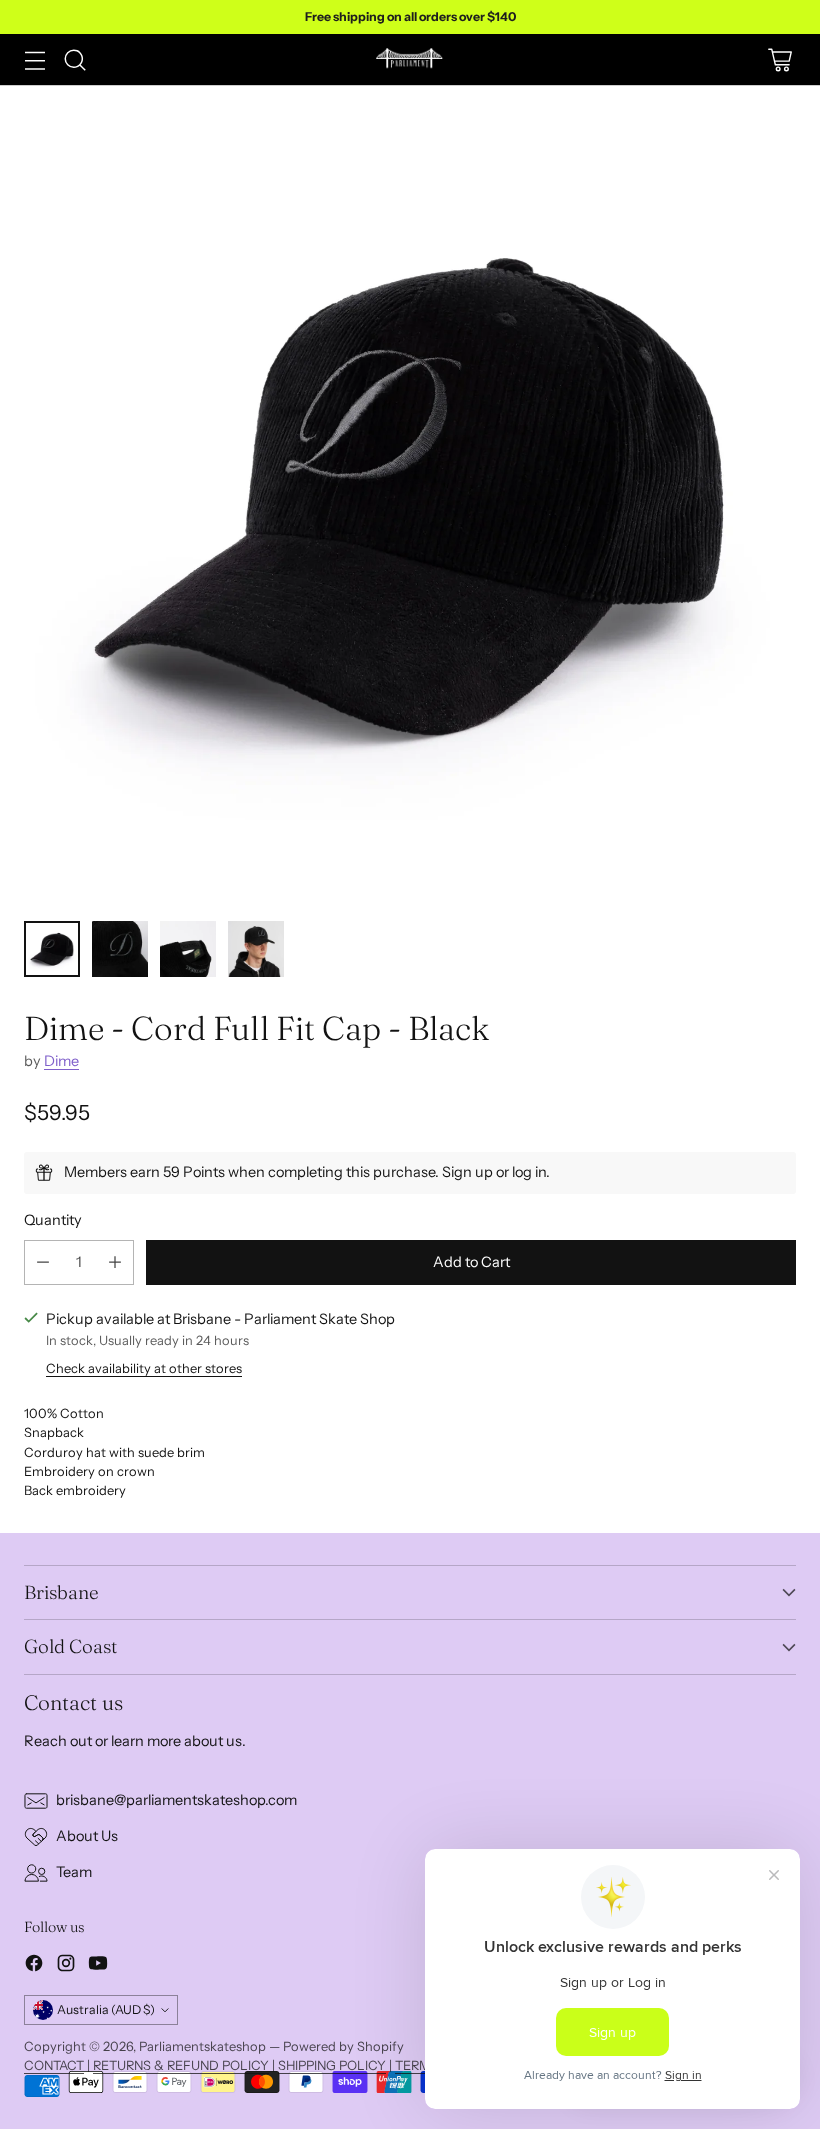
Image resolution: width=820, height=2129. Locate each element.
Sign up (467, 1172)
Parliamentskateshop (202, 2046)
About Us (87, 1836)
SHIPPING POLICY (332, 2065)
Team (74, 1872)
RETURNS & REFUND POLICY (181, 2065)
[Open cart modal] (779, 59)
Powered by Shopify (343, 2046)
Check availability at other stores (144, 1368)
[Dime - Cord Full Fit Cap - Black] (410, 495)
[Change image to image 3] (188, 949)
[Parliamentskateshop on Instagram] (66, 1966)
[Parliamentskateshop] (410, 59)
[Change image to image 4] (256, 949)
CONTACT (54, 2065)
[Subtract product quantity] (43, 1262)
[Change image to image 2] (120, 949)
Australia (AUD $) (106, 2009)
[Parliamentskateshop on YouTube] (98, 1966)
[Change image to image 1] (52, 949)
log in (529, 1172)
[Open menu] (34, 59)
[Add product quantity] (115, 1262)
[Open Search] (74, 59)
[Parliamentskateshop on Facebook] (34, 1966)
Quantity (53, 1220)
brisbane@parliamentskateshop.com (176, 1800)
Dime (61, 1061)
